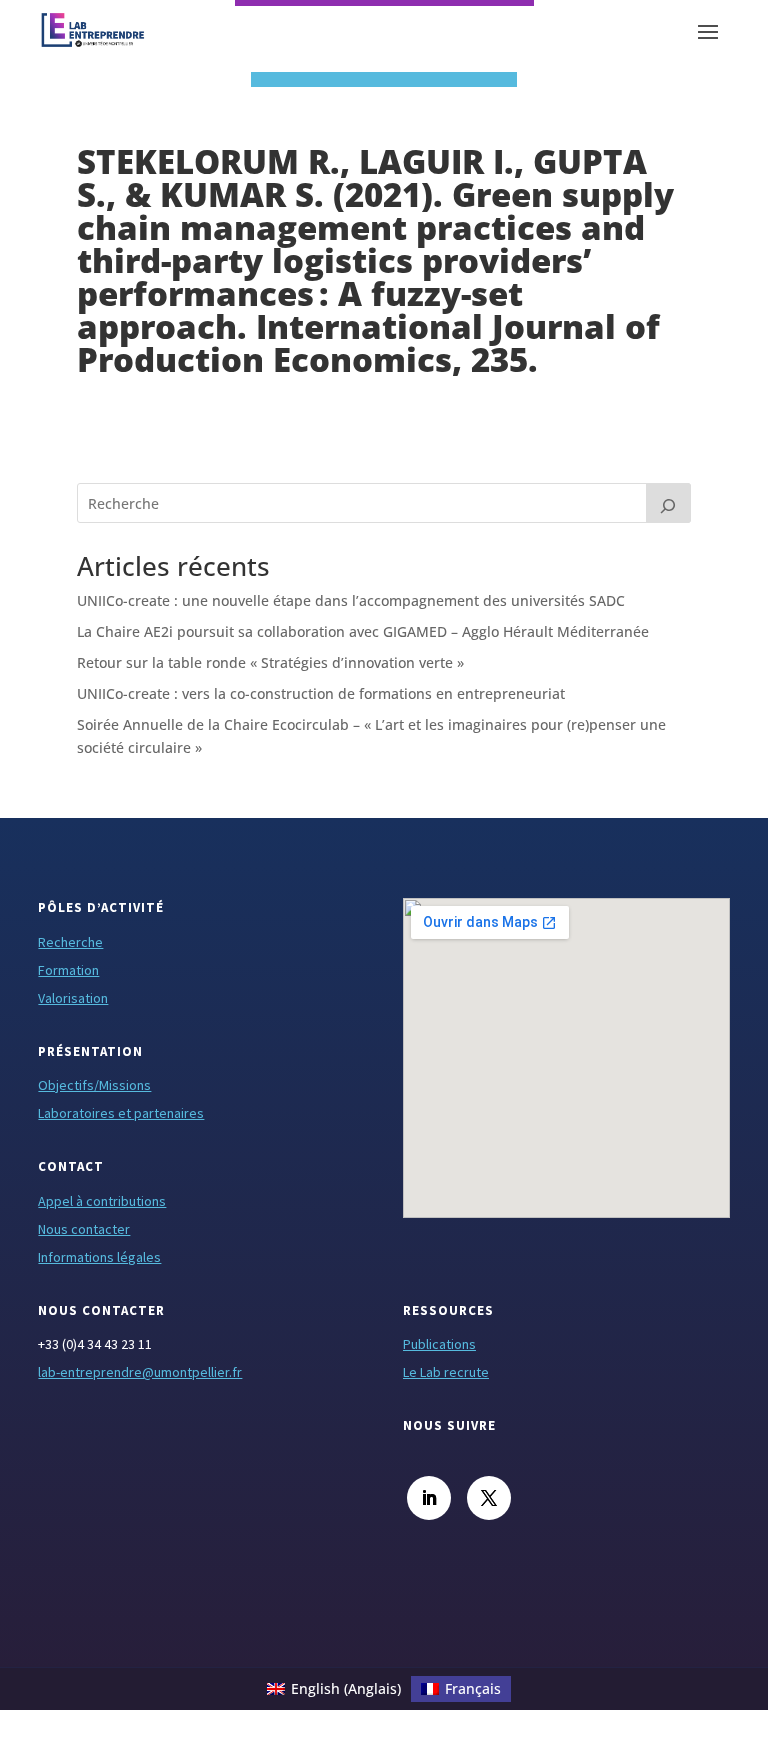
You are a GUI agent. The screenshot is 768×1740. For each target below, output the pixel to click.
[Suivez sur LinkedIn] (429, 1498)
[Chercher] (669, 503)
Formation (68, 970)
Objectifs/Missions (94, 1085)
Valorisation (73, 998)
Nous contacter (84, 1229)
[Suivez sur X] (489, 1498)
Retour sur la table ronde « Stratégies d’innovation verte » (270, 662)
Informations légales (99, 1257)
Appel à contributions (102, 1201)
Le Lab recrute (446, 1372)
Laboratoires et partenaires (121, 1113)
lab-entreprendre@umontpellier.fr (140, 1372)
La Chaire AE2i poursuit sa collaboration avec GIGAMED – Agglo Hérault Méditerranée (363, 631)
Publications (439, 1344)
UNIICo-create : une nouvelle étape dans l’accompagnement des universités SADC (351, 600)
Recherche (70, 942)
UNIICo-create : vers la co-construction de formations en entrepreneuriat (321, 693)
